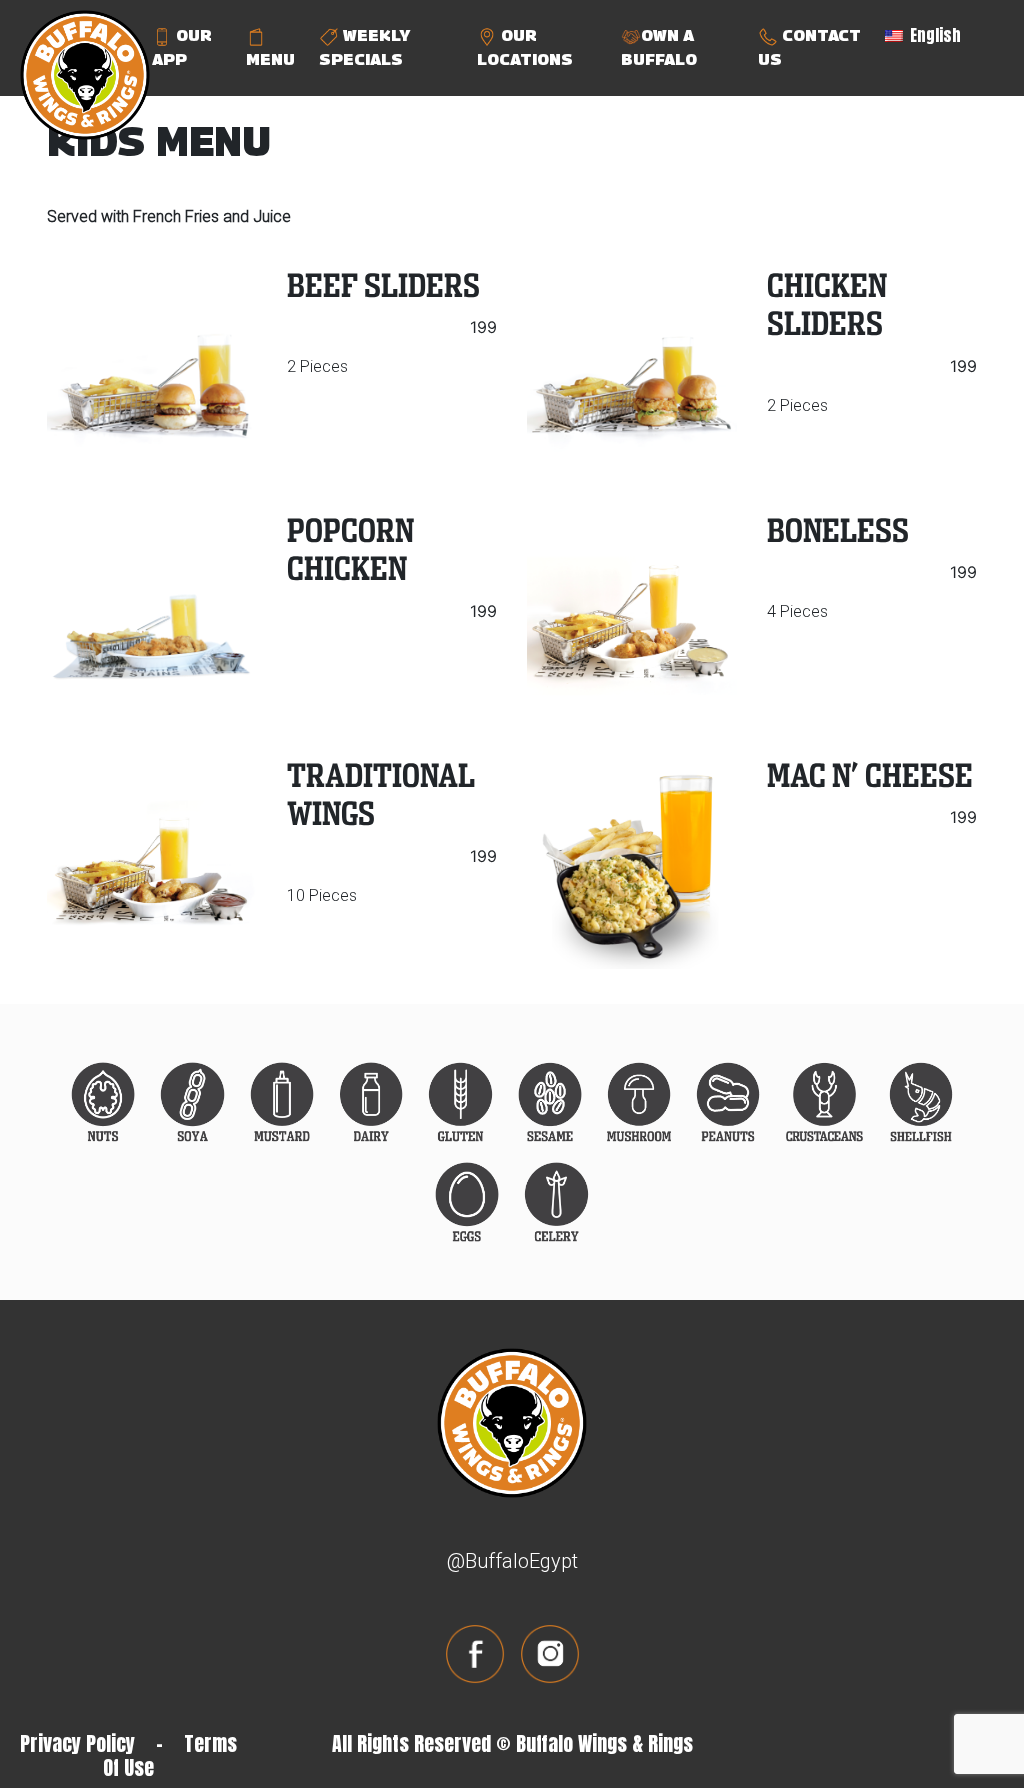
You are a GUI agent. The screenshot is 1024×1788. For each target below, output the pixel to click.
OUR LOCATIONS (525, 47)
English (933, 35)
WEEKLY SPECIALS (364, 47)
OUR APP (182, 47)
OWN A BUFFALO (659, 47)
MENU (270, 59)
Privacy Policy (77, 1743)
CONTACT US (809, 47)
